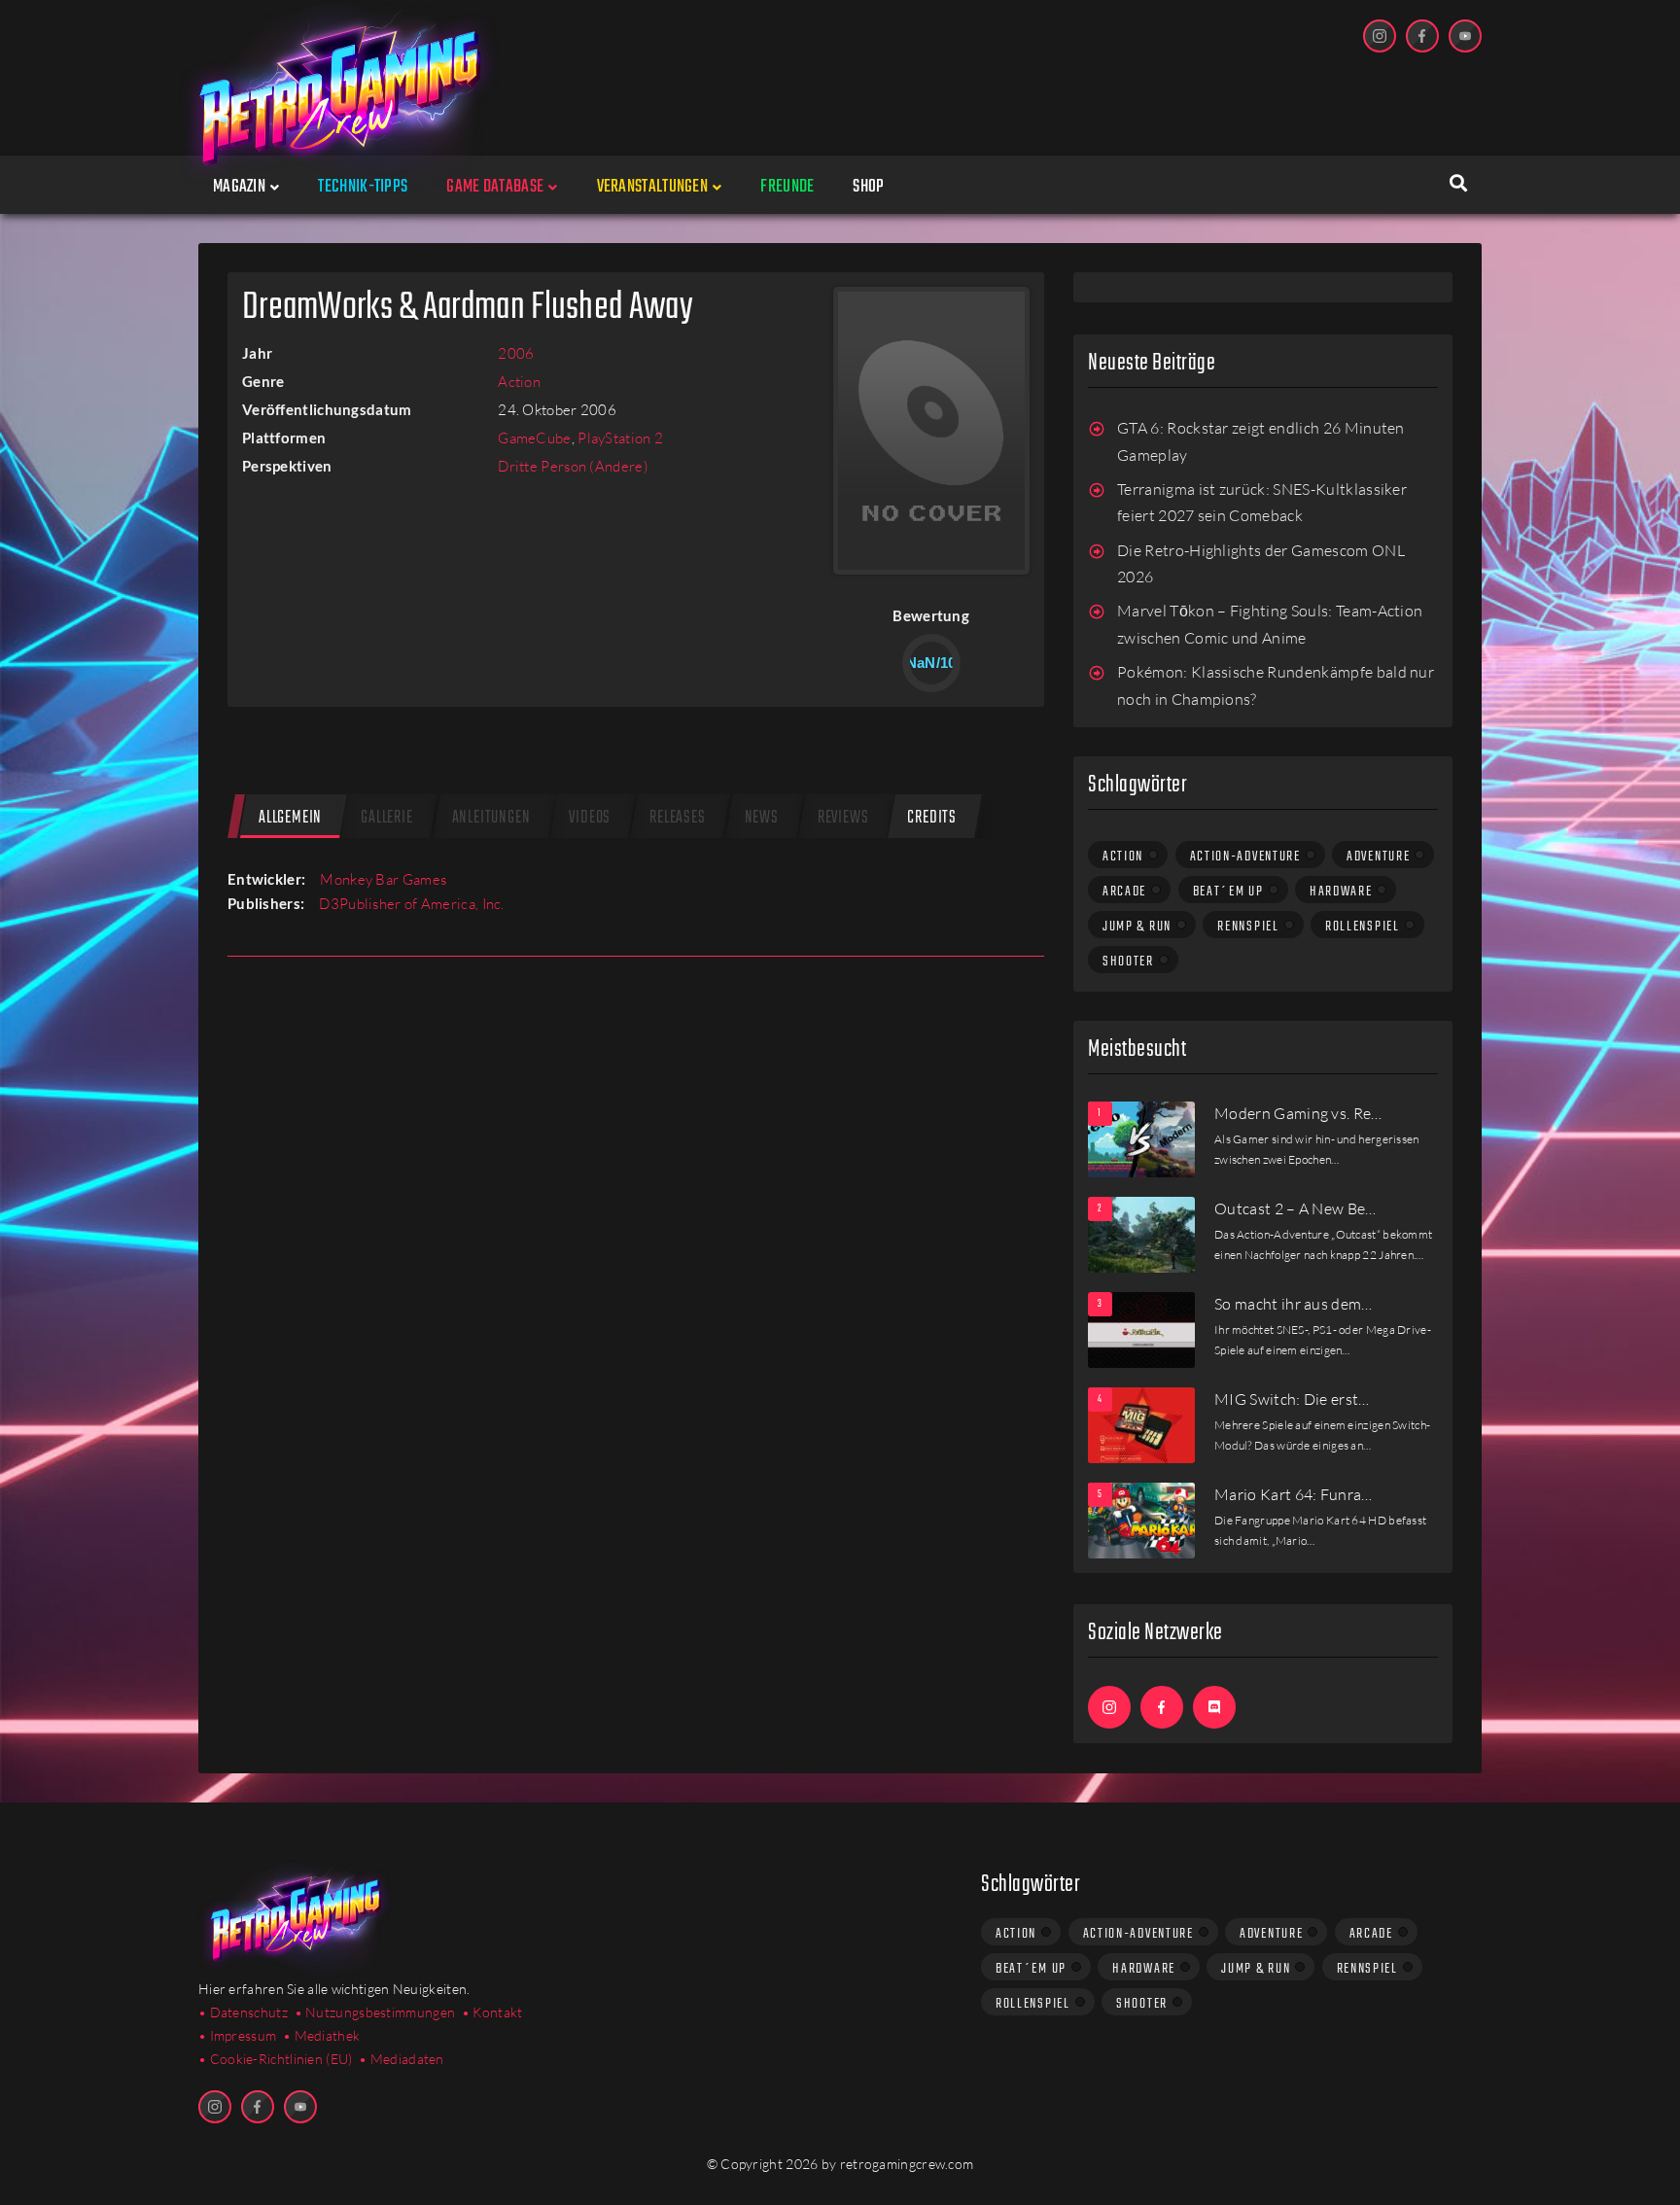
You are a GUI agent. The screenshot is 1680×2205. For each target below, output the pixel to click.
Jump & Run (1137, 927)
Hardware (1341, 892)
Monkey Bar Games (383, 879)
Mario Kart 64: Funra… (1294, 1494)
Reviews (843, 818)
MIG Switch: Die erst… (1292, 1399)
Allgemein (290, 818)
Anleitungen (491, 818)
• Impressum (237, 2035)
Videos (590, 818)
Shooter (1128, 962)
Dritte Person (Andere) (573, 466)
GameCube (534, 438)
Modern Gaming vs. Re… (1298, 1113)
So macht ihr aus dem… (1294, 1304)
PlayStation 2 (620, 438)
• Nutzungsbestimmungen (375, 2012)
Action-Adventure (1245, 857)
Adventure (1378, 857)
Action (519, 382)
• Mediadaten (402, 2059)
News (762, 818)
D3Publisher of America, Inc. (411, 904)
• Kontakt (492, 2012)
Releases (677, 818)
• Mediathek (321, 2035)
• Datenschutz (243, 2012)
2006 (516, 353)
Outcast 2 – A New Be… (1295, 1208)
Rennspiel (1248, 927)
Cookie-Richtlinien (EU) (281, 2059)
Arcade (1124, 892)
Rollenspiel (1363, 927)
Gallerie (386, 818)
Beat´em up (1228, 892)
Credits (932, 818)
